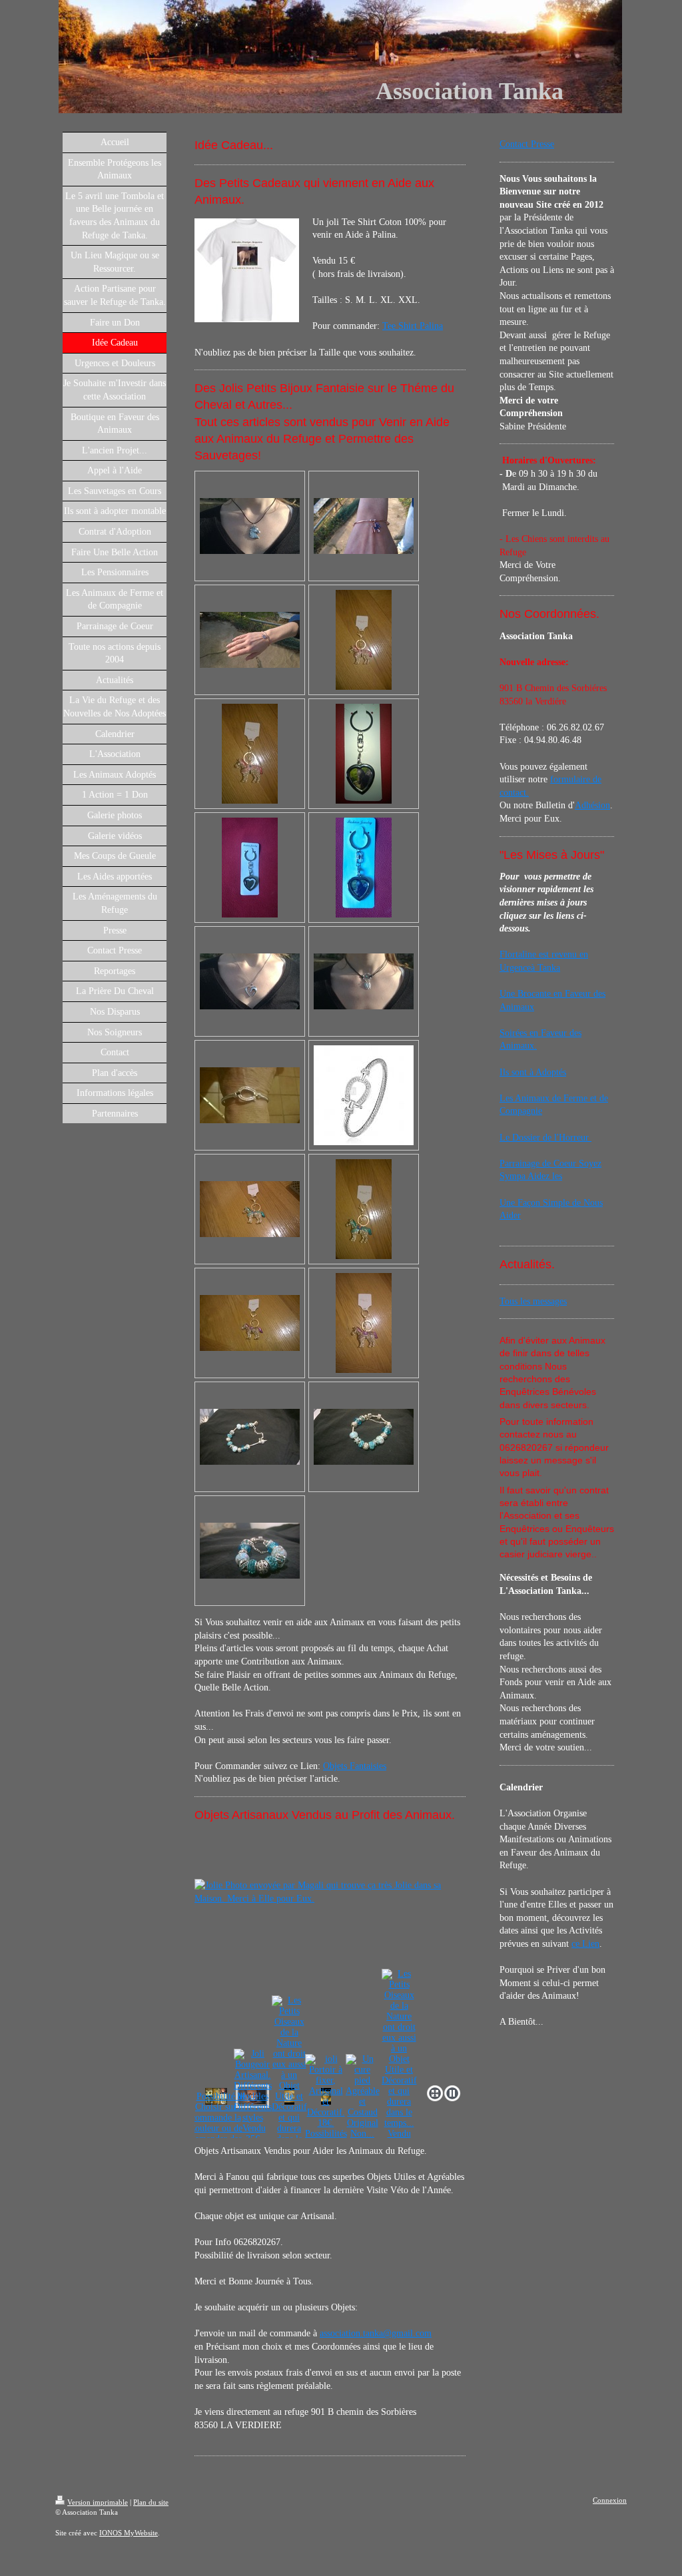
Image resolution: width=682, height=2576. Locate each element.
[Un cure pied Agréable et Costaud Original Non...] (363, 2097)
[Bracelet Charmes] (364, 1437)
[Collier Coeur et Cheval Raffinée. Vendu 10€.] (250, 981)
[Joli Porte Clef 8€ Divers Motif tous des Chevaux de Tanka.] (364, 754)
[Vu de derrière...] (250, 868)
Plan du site (151, 2502)
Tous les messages (533, 1301)
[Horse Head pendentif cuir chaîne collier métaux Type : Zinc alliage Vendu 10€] (250, 526)
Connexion (610, 2500)
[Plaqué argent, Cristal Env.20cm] (250, 1437)
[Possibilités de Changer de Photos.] (364, 868)
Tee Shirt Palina (413, 326)
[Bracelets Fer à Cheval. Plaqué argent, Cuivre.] (250, 1095)
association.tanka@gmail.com (376, 2333)
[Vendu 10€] (250, 754)
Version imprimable (98, 2502)
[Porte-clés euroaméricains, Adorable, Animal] (364, 640)
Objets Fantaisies (355, 1766)
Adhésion (592, 805)
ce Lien (585, 1944)
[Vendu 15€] (250, 640)
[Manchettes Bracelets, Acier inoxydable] (364, 526)
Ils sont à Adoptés (533, 1072)
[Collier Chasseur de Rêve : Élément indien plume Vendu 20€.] (364, 981)
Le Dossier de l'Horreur (545, 1138)
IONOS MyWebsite (129, 2533)
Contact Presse (527, 144)
